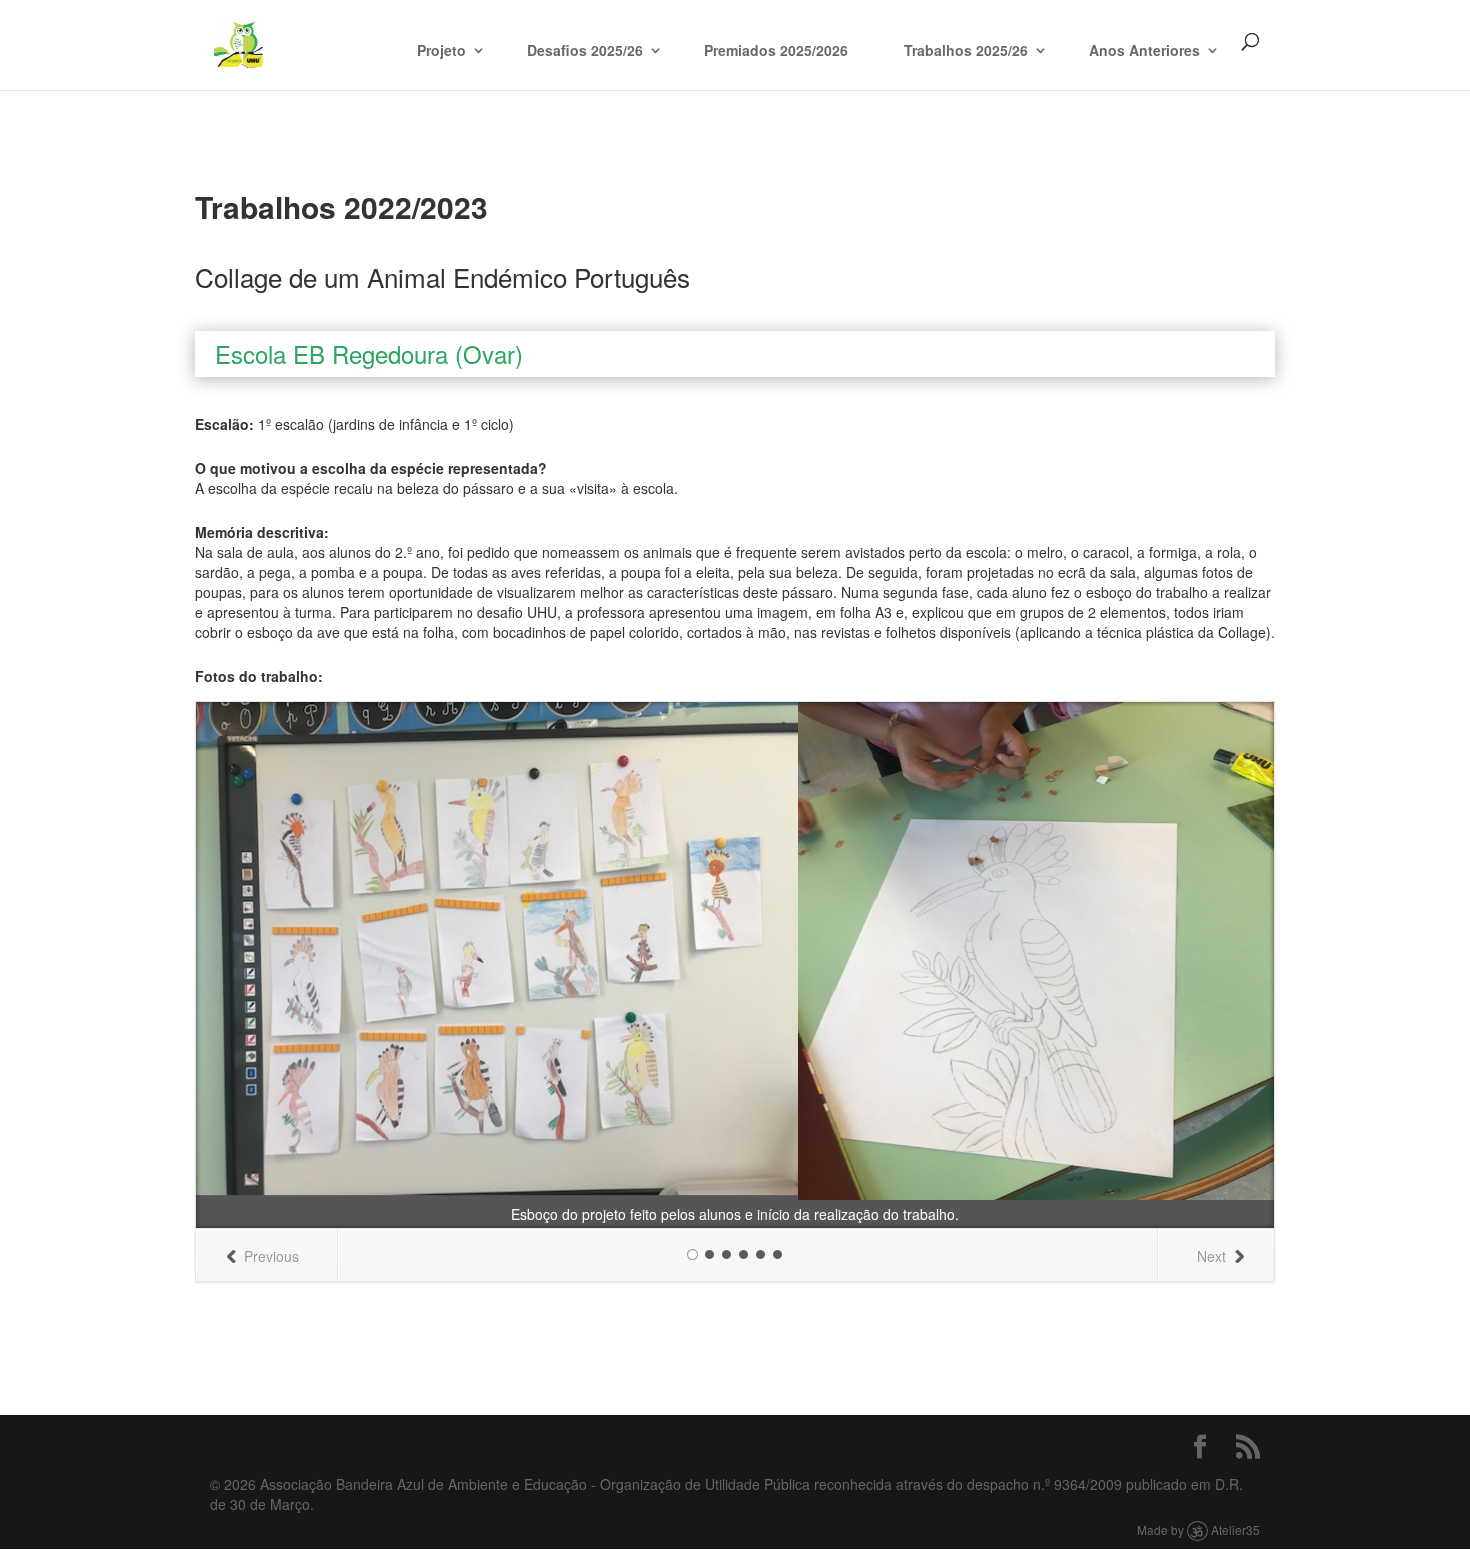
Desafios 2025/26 (585, 50)
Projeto (441, 50)
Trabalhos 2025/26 (966, 50)
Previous (271, 1256)
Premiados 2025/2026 (776, 50)
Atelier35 (1235, 1529)
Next (1211, 1256)
